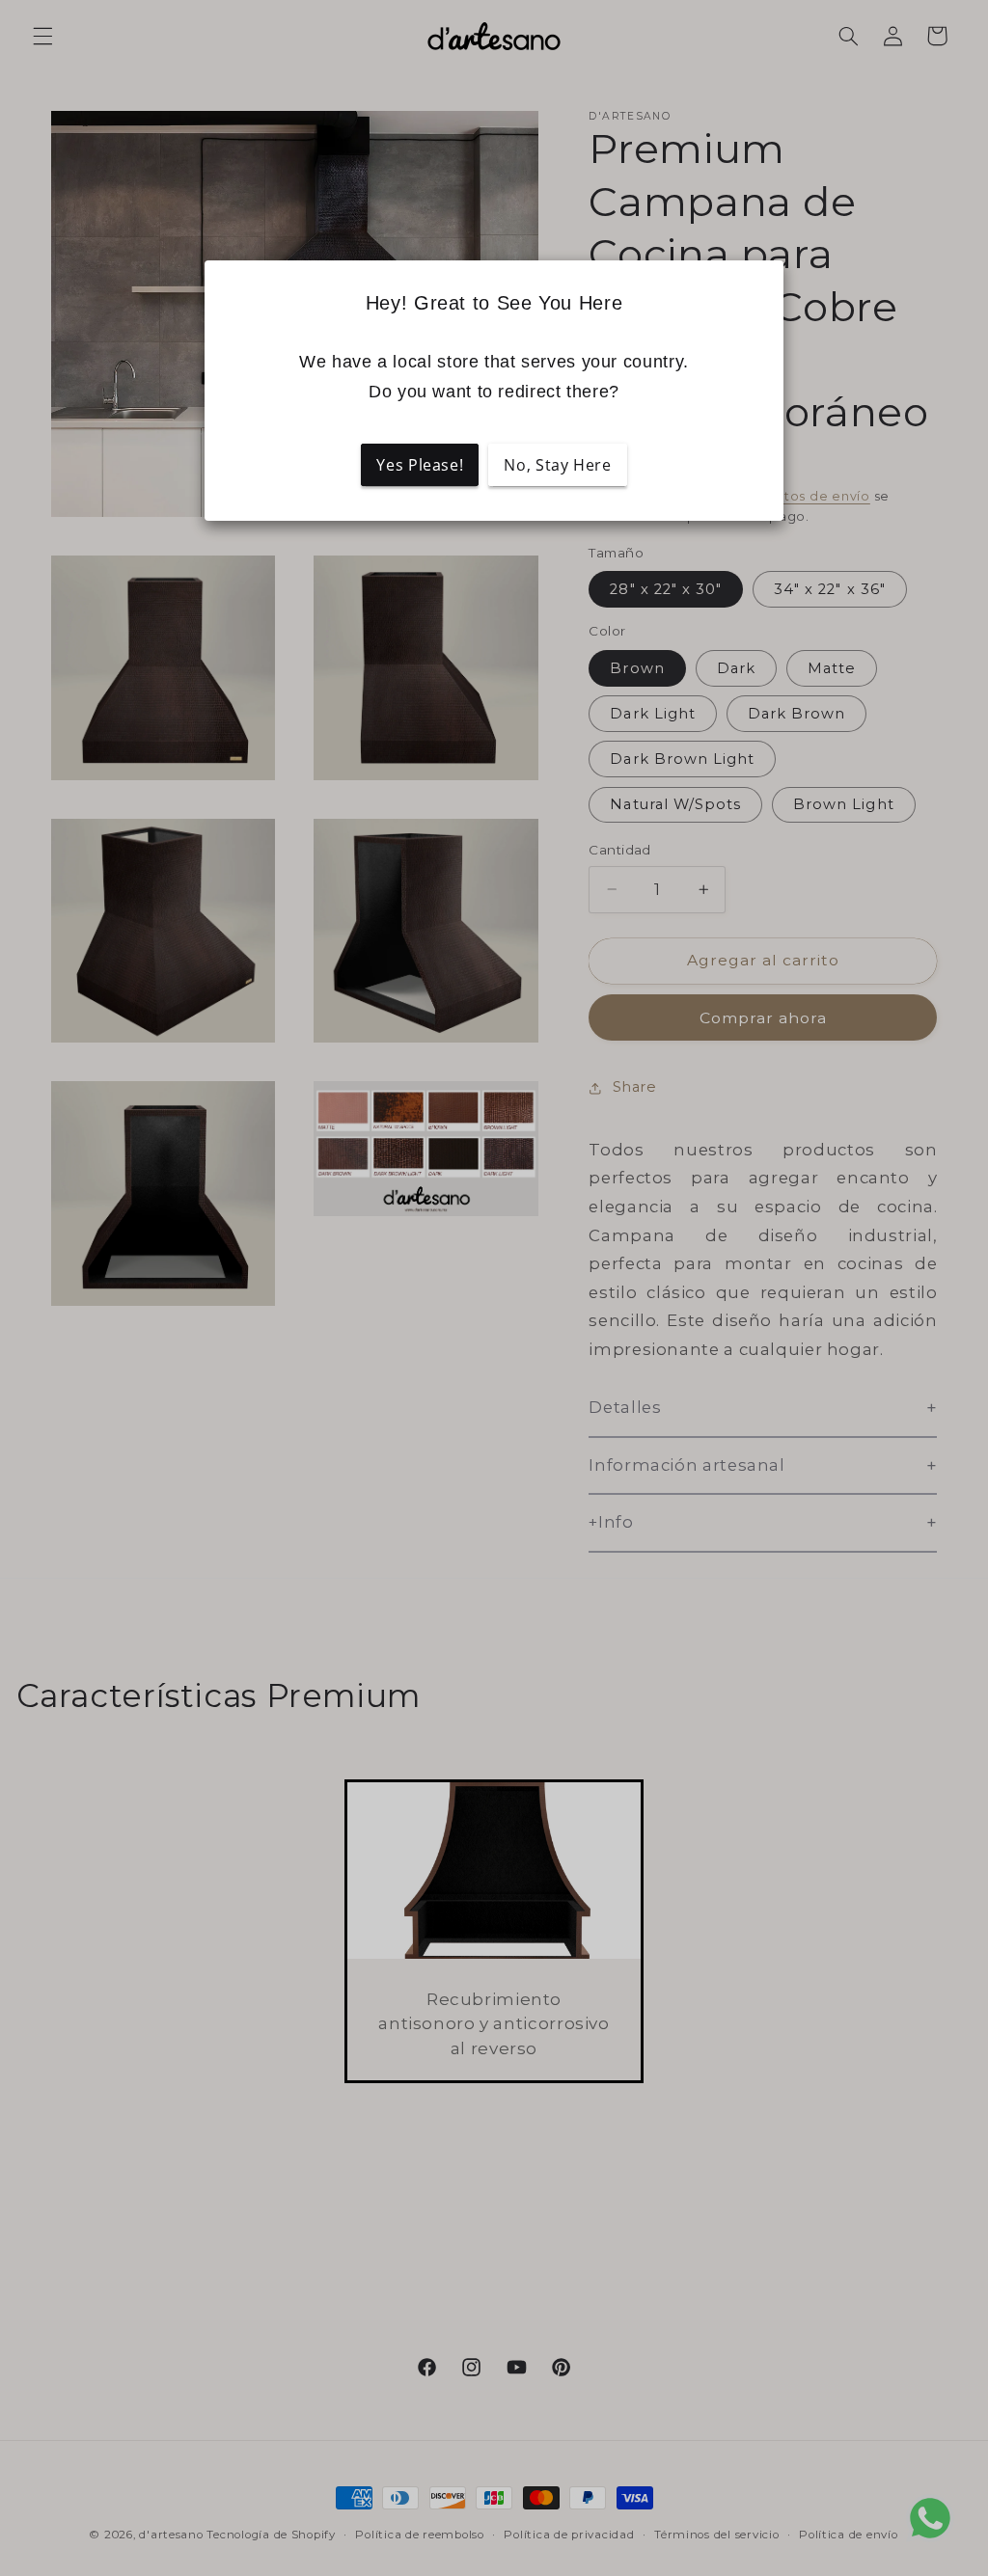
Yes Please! (420, 465)
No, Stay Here (557, 465)
